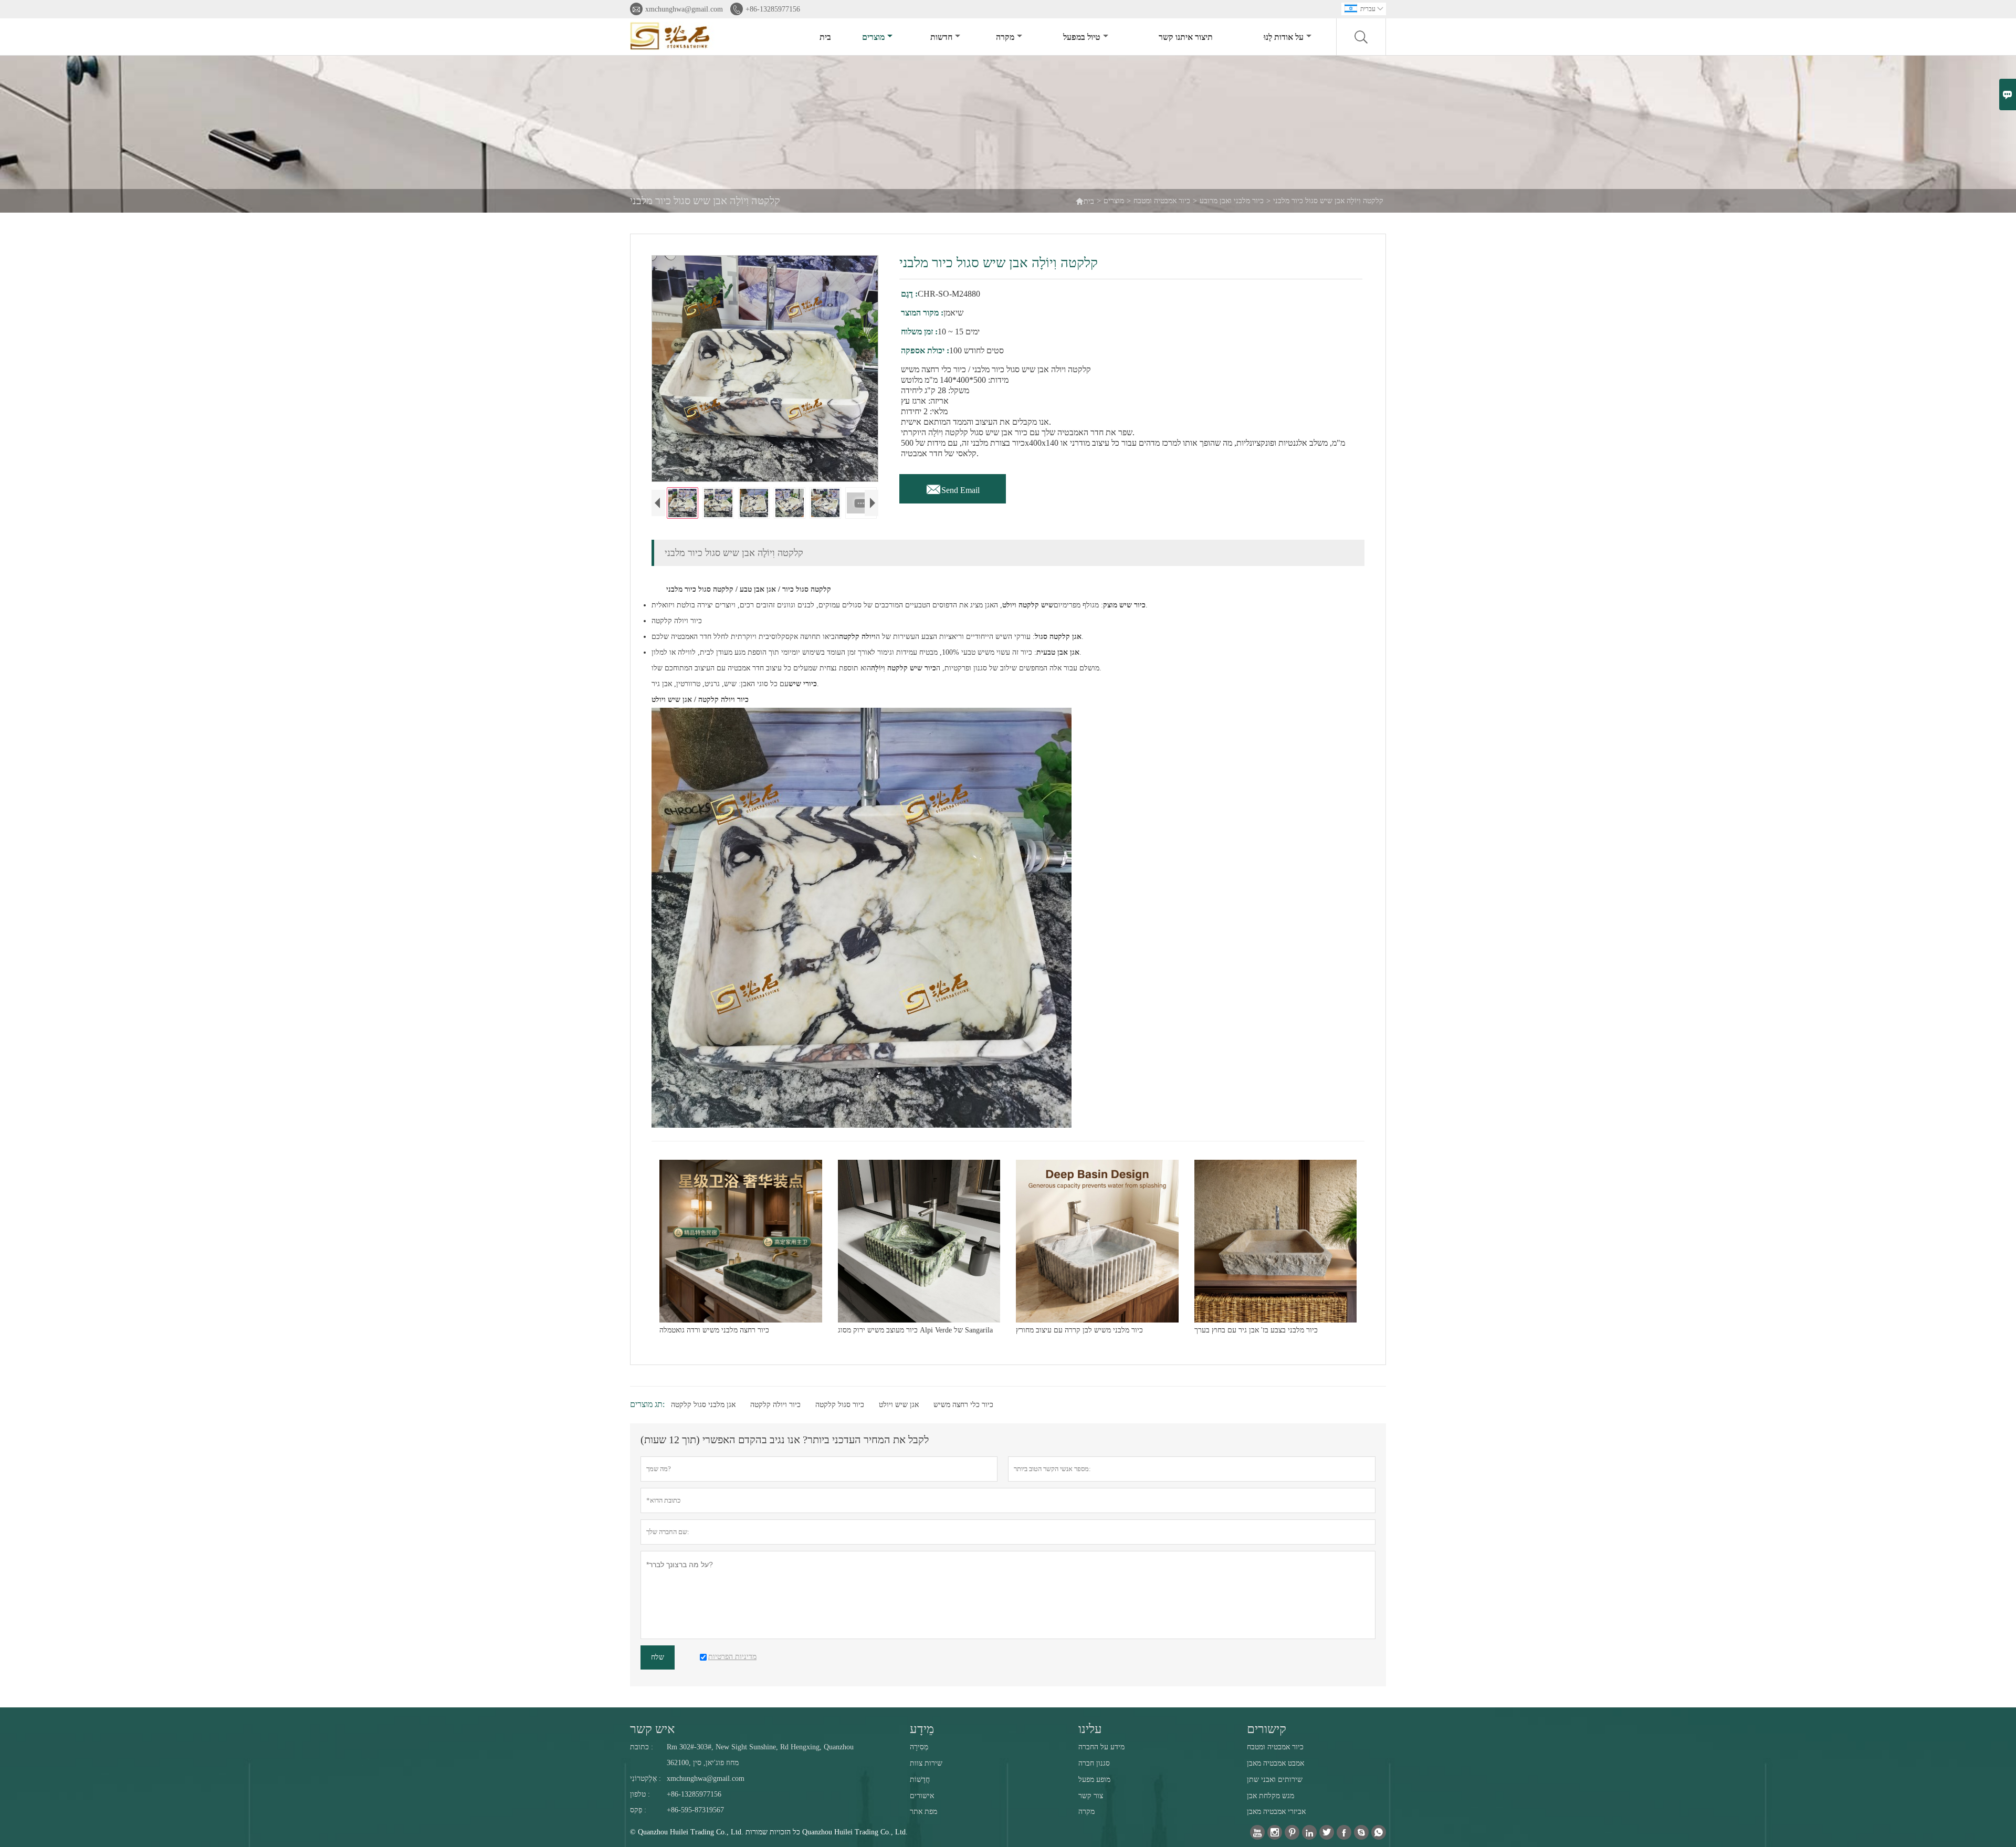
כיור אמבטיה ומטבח (1162, 201)
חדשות (941, 37)
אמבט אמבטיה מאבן (1275, 1763)
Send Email (953, 487)
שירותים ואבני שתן (1275, 1780)
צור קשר (1091, 1796)
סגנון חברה (1094, 1763)
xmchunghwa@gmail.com (684, 9)
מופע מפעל (1094, 1780)
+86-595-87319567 (695, 1810)
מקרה (1005, 37)
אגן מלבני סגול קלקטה (703, 1405)
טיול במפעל (1082, 37)
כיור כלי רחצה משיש (963, 1405)
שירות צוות (926, 1763)
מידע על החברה (1101, 1747)
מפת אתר (923, 1812)
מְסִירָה (919, 1747)
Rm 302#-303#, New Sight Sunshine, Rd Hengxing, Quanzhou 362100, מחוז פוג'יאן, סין (760, 1755)
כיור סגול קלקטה (840, 1405)
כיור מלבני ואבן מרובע (1232, 201)
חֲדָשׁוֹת (920, 1780)
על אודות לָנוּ (1284, 37)
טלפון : (640, 1794)
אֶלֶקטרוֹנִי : (645, 1778)
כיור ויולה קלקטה (775, 1405)
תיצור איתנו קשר (1186, 37)
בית (825, 37)
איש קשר (652, 1729)
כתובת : (642, 1747)
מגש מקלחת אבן (1270, 1796)
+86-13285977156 (773, 9)
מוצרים (873, 37)
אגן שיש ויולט (899, 1405)
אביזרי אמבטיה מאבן (1276, 1812)
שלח (658, 1657)
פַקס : (638, 1810)
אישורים (922, 1796)
